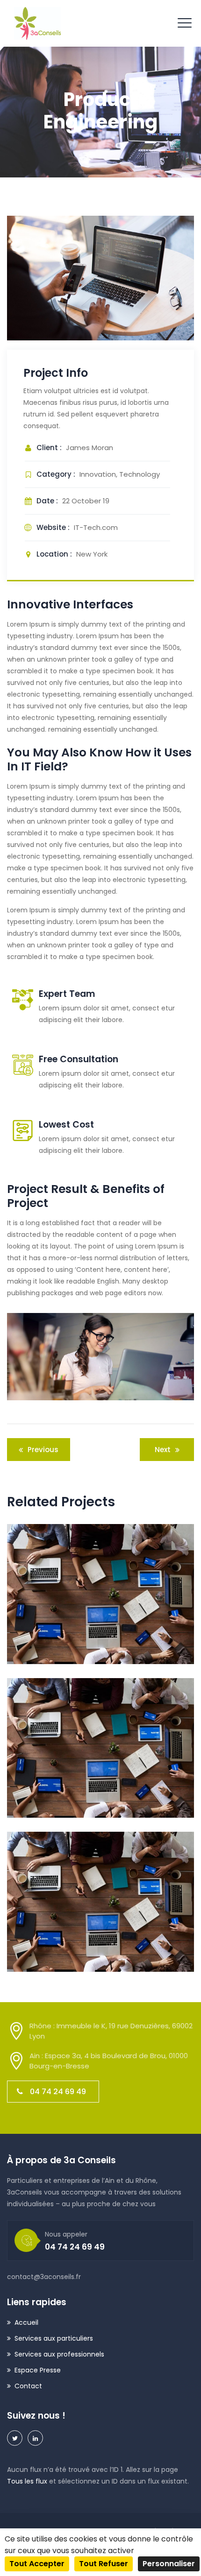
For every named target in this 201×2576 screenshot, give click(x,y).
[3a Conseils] (37, 23)
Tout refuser (104, 2564)
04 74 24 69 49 (58, 2092)
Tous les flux (27, 2481)
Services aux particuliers (54, 2338)
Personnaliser (169, 2564)
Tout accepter (37, 2564)
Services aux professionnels (59, 2354)
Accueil (26, 2322)
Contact (28, 2386)
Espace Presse (38, 2370)
